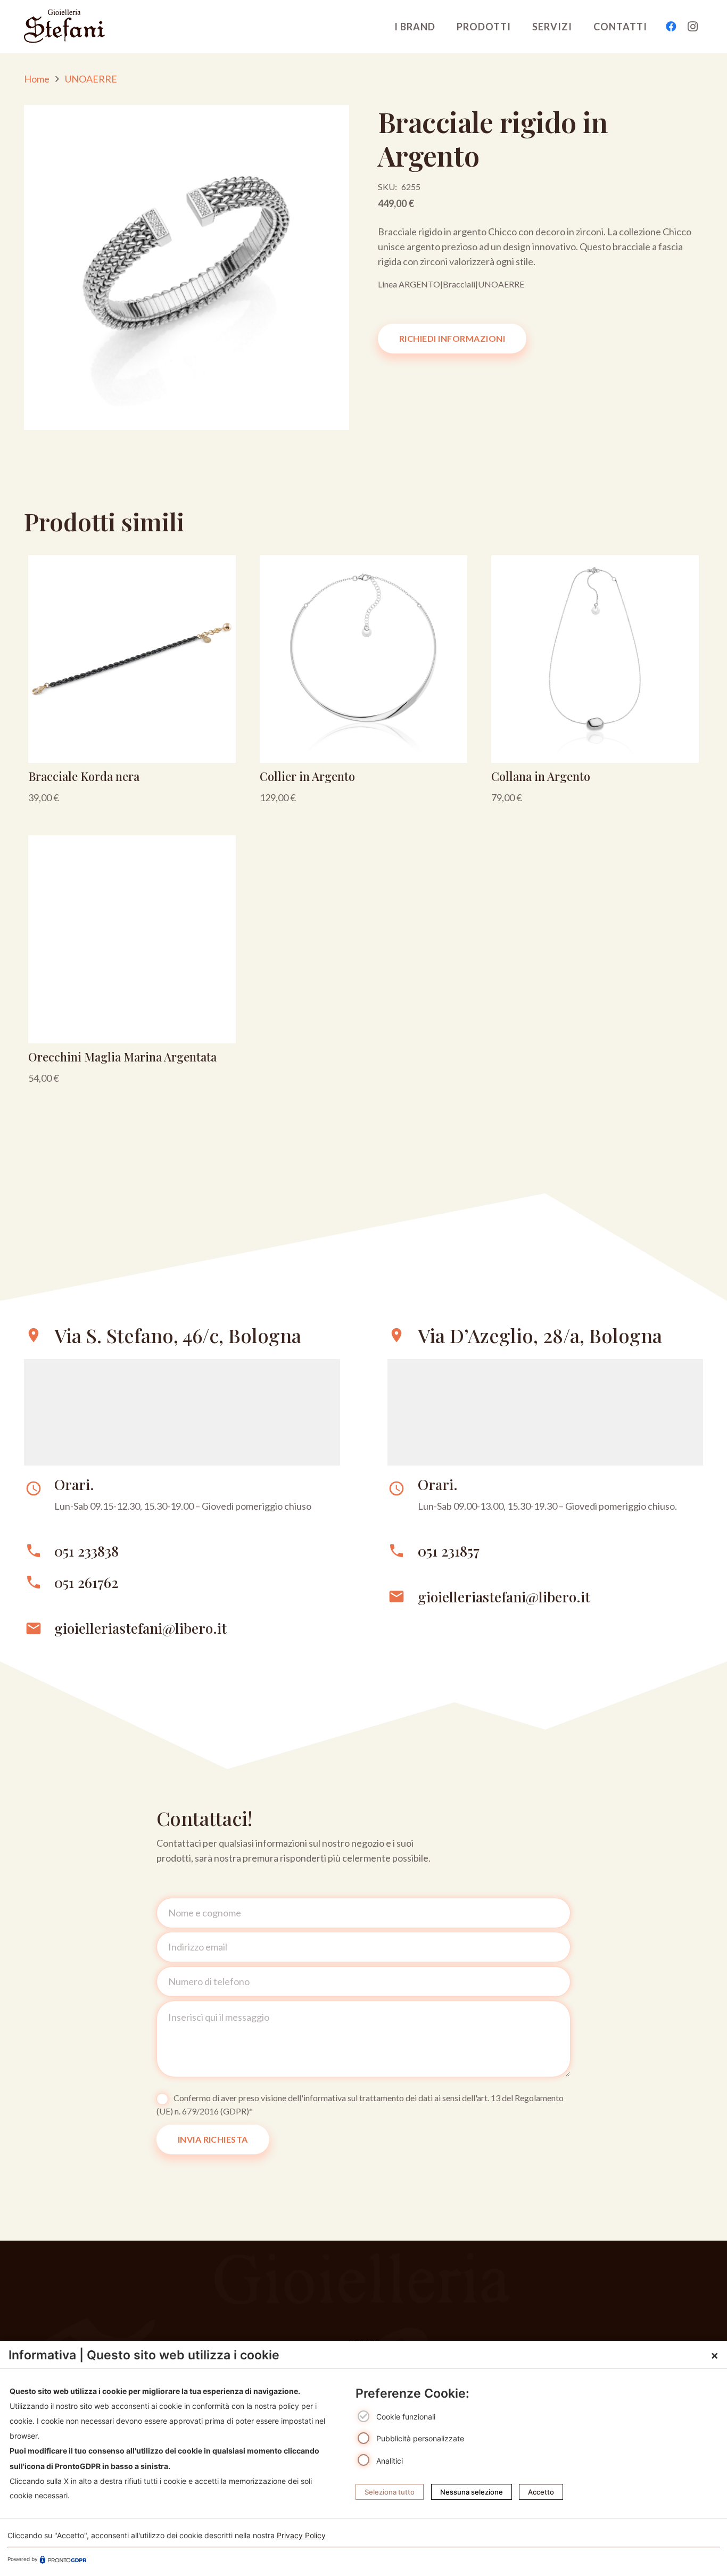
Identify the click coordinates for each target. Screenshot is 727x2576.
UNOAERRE (91, 79)
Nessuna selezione (472, 2492)
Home (37, 79)
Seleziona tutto (390, 2492)
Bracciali (459, 284)
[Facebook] (671, 27)
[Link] (132, 684)
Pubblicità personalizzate (420, 2438)
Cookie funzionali (406, 2417)
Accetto (541, 2492)
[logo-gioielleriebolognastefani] (64, 27)
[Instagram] (692, 27)
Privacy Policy (301, 2535)
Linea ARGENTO (409, 284)
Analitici (390, 2460)
